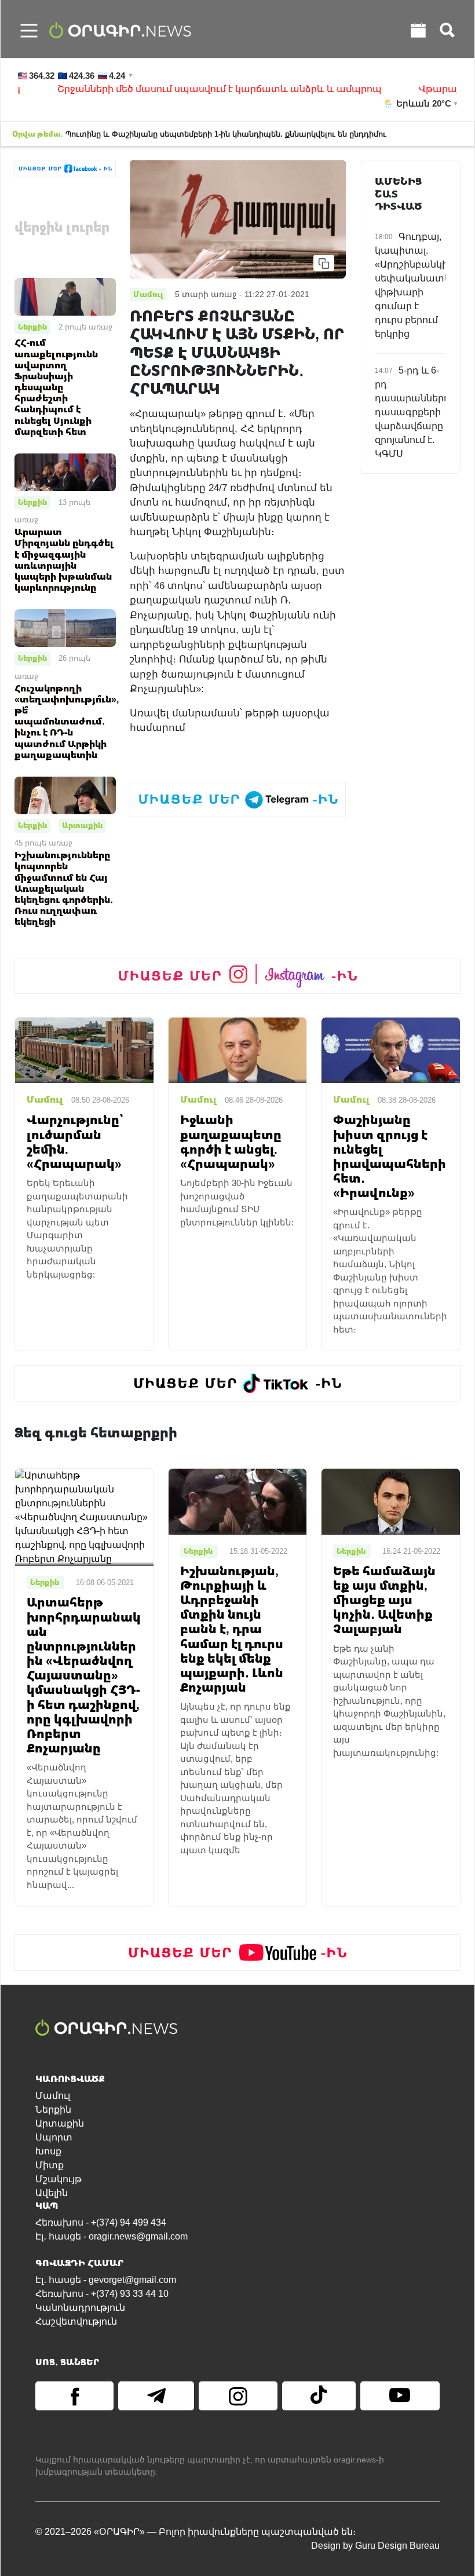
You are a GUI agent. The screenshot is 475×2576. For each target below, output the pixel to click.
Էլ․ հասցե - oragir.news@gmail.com (112, 2236)
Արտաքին (82, 825)
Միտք (50, 2165)
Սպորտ (54, 2137)
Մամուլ (53, 2096)
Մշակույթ (59, 2179)
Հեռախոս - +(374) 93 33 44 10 (102, 2294)
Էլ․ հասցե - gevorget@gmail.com (106, 2280)
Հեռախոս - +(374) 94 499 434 (101, 2222)
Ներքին (32, 327)
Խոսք (48, 2151)
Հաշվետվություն (76, 2321)
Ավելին (52, 2193)
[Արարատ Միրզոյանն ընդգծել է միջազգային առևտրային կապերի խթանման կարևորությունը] (65, 472)
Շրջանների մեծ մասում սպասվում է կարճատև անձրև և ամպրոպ (189, 89)
